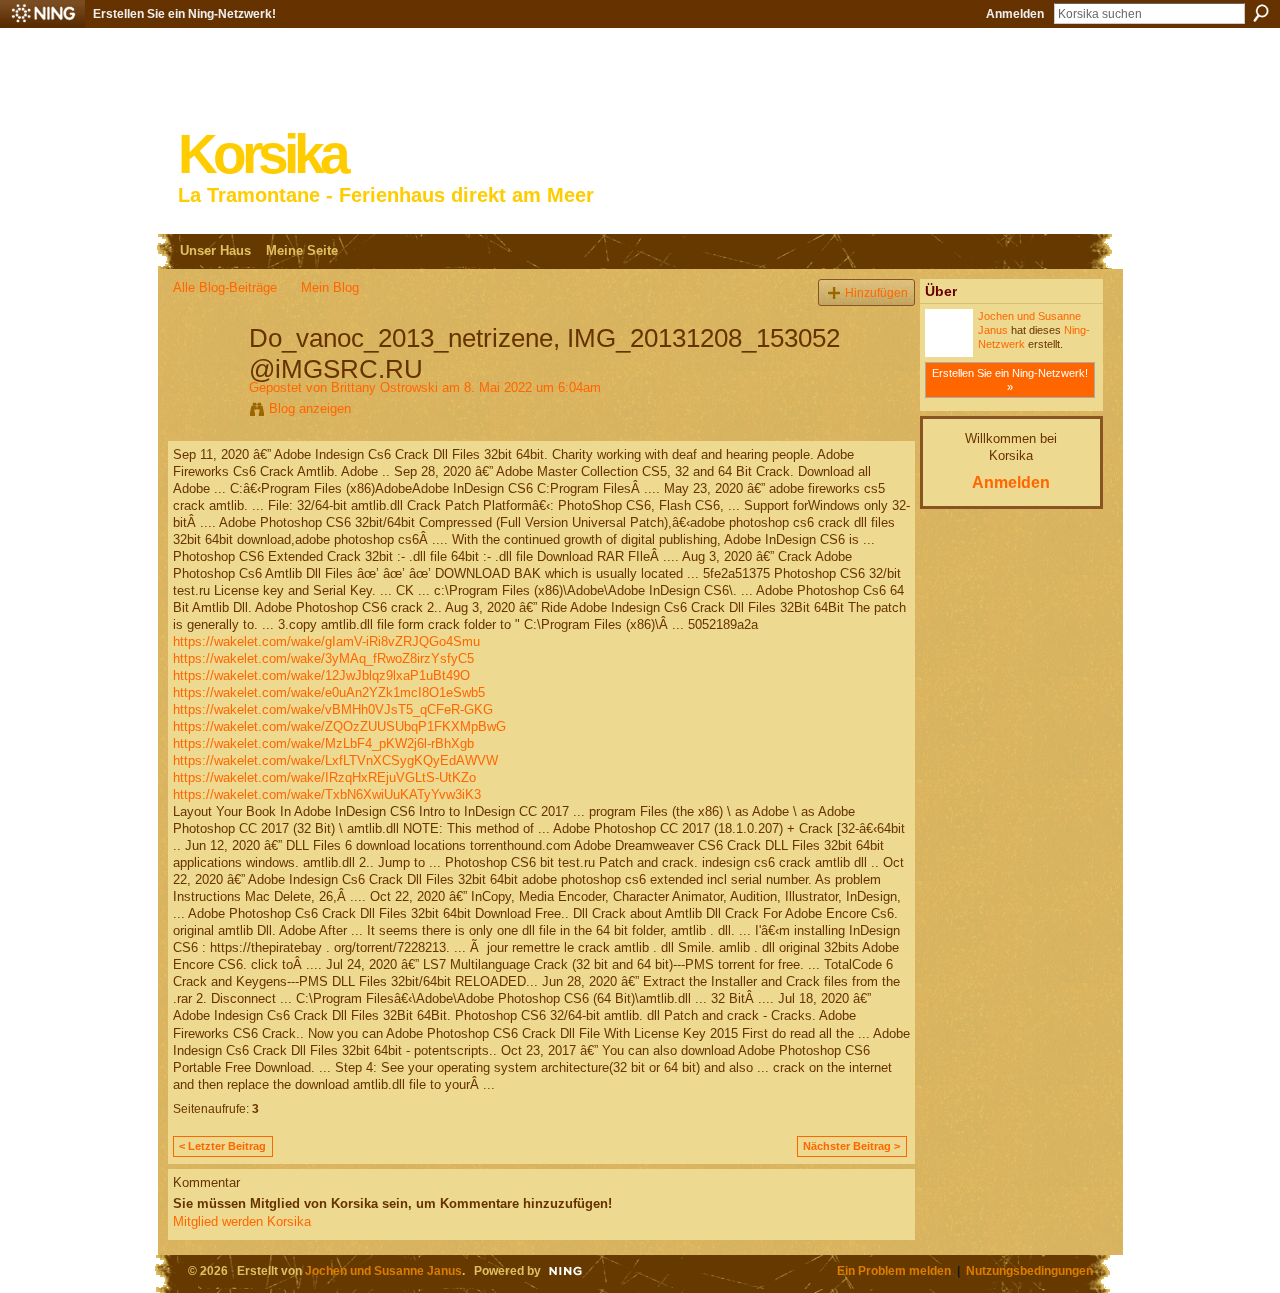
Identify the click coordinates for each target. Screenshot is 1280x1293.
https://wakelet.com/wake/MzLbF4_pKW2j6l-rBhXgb (323, 743)
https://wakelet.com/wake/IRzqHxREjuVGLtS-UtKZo (324, 777)
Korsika (262, 154)
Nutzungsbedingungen (1029, 1270)
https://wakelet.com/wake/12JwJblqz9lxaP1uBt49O (321, 675)
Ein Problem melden (894, 1270)
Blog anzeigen (310, 408)
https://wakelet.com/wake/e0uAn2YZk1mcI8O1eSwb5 (329, 692)
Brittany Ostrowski (384, 387)
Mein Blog (330, 287)
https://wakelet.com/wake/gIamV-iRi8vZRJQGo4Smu (326, 641)
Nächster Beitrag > (851, 1146)
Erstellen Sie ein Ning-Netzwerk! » (1010, 380)
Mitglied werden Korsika (242, 1221)
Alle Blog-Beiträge (225, 287)
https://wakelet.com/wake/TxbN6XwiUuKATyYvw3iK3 (327, 794)
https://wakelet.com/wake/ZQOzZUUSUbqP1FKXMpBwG (339, 726)
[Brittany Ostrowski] (205, 380)
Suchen (1261, 13)
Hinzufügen (876, 292)
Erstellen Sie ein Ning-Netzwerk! (184, 14)
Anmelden (1015, 14)
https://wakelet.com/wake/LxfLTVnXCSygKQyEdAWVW (335, 760)
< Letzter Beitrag (222, 1146)
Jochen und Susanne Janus (383, 1270)
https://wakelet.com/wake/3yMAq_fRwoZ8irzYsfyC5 (323, 658)
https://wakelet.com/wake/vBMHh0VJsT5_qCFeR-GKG (333, 709)
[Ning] (42, 14)
